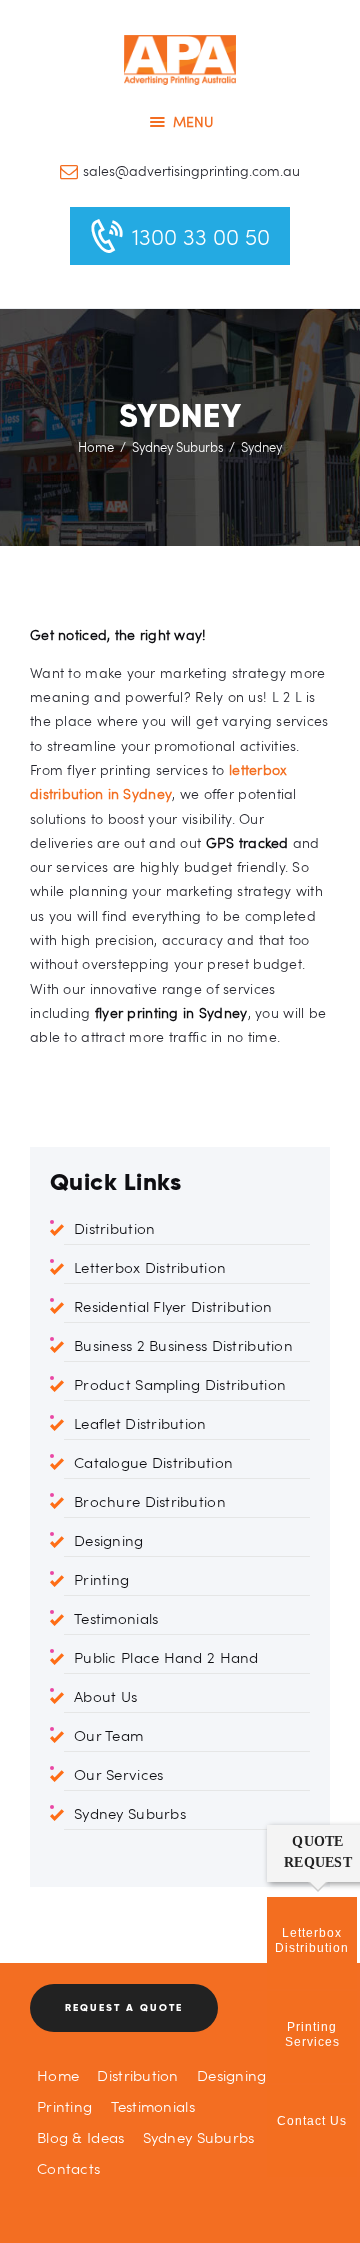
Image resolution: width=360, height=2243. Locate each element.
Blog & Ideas (80, 2137)
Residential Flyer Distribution (173, 1306)
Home (96, 447)
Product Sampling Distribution (180, 1384)
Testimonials (116, 1618)
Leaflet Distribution (140, 1423)
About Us (105, 1696)
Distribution (114, 1228)
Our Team (108, 1735)
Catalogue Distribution (153, 1462)
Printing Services (312, 2034)
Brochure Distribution (150, 1501)
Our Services (118, 1774)
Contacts (68, 2168)
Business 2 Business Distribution (183, 1345)
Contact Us (312, 2121)
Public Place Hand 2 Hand (166, 1657)
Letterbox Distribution (150, 1267)
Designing (109, 1540)
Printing (101, 1579)
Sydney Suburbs (178, 447)
